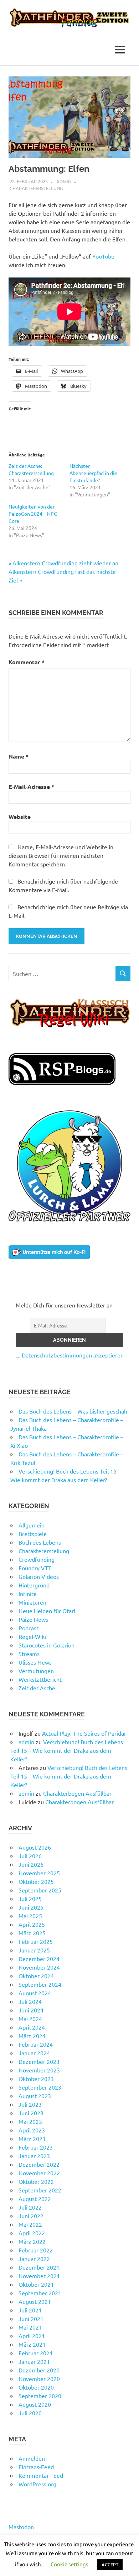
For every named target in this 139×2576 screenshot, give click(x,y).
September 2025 (40, 1890)
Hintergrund (34, 1585)
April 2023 (32, 2130)
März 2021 (32, 2344)
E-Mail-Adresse (31, 787)
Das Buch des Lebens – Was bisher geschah (73, 1411)
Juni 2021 (31, 2319)
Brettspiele (33, 1534)
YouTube (103, 256)
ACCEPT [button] (110, 2564)
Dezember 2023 (39, 2061)
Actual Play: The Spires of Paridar (84, 1733)
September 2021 (40, 2293)
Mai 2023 (30, 2121)
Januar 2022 (34, 2259)
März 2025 (32, 1933)
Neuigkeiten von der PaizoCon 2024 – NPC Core (33, 514)
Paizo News (33, 1619)
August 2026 (35, 1847)
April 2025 (32, 1924)
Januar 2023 (34, 2156)
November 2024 (39, 1967)
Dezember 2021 (39, 2267)
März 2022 (32, 2241)
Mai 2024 (30, 2019)
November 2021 (39, 2276)
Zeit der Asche (37, 1688)
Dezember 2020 (39, 2370)
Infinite (28, 1594)
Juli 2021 (30, 2310)
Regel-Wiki (32, 1636)
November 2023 (39, 2070)
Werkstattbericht (40, 1679)
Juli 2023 (30, 2104)
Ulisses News (35, 1662)
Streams (29, 1654)
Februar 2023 (36, 2147)
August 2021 (35, 2301)
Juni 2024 (31, 2010)
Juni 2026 (31, 1864)
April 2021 (32, 2336)
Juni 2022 (31, 2216)
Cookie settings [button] (69, 2564)
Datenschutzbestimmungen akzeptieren (73, 1355)
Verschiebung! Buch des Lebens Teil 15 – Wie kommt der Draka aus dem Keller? (67, 1750)
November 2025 (39, 1873)
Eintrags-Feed (36, 2467)
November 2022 (39, 2173)
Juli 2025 (30, 1899)
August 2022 (35, 2199)
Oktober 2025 (36, 1881)
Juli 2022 (30, 2207)
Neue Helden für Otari (47, 1611)
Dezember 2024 (39, 1959)
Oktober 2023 (36, 2079)
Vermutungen (36, 1671)
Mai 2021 (30, 2327)
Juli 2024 (30, 2001)
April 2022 (32, 2233)
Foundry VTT (35, 1568)
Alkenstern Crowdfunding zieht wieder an (65, 563)
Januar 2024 (34, 2053)
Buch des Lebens (40, 1542)
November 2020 (39, 2379)
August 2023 (35, 2096)
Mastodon (21, 2527)
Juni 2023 (31, 2113)
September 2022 (40, 2190)
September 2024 (40, 1984)
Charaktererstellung (36, 188)
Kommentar (27, 662)
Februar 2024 (36, 2044)
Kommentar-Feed (41, 2475)
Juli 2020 (30, 2413)
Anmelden (32, 2458)
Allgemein (32, 1525)
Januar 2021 (34, 2361)
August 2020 (35, 2404)
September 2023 (40, 2087)
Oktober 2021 (36, 2284)
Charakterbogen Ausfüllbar (77, 1793)
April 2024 (32, 2027)
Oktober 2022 (36, 2181)
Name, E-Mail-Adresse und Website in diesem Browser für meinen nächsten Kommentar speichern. (61, 855)
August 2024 (35, 1993)
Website (20, 817)
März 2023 (32, 2139)
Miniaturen (32, 1602)
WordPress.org (37, 2484)
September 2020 (40, 2396)
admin (64, 181)
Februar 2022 (36, 2250)
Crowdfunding (37, 1559)
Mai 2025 (30, 1916)
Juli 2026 (30, 1856)
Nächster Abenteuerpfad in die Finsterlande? (93, 473)
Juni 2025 (31, 1907)
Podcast (29, 1628)
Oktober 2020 (36, 2387)
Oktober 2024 (36, 1976)
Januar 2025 (34, 1950)
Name (19, 756)
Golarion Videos (39, 1576)
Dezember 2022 (39, 2164)
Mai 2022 (30, 2224)
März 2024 (32, 2036)
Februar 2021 (36, 2353)
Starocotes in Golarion (47, 1645)
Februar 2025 (36, 1941)
